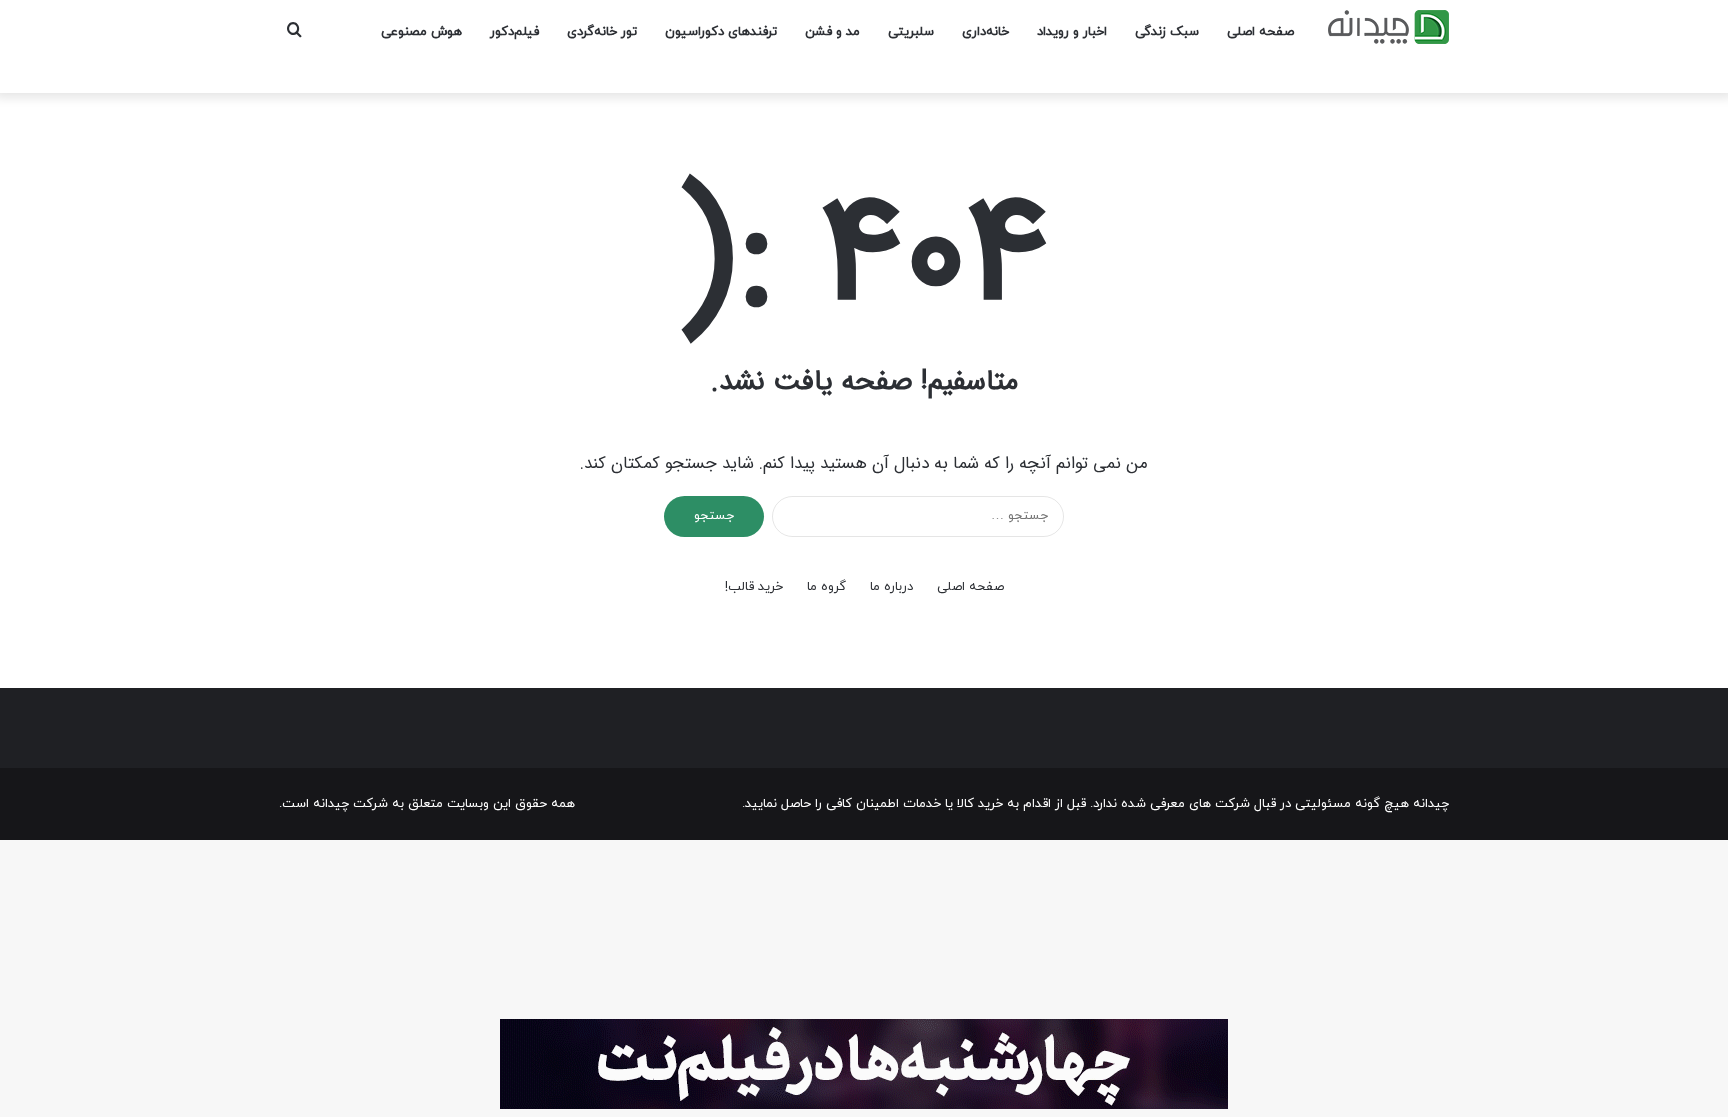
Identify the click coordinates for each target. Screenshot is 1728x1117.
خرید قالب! (754, 587)
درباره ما (891, 587)
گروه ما (826, 587)
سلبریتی (911, 32)
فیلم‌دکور (514, 32)
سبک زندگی (1167, 32)
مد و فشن (832, 32)
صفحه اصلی (1260, 32)
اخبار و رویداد (1072, 32)
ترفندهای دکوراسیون (721, 32)
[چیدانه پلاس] (1388, 27)
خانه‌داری (985, 32)
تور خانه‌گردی (602, 32)
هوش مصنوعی (421, 32)
